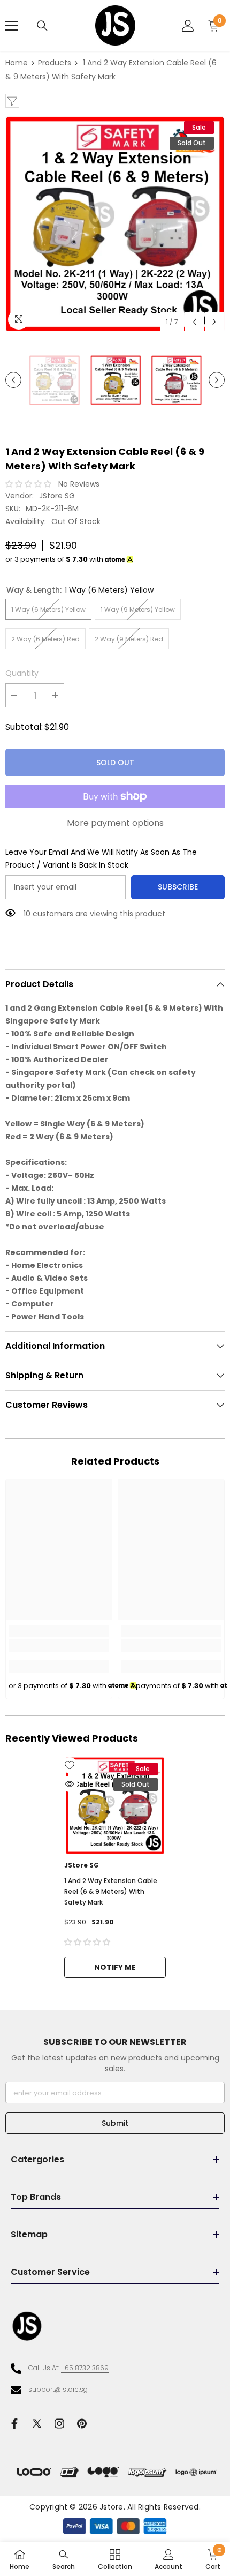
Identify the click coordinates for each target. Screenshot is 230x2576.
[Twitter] (37, 2424)
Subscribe (178, 887)
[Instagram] (59, 2424)
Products (55, 63)
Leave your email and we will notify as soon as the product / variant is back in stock (101, 858)
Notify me (115, 1967)
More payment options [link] (115, 823)
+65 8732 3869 (85, 2368)
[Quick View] (70, 1784)
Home (17, 63)
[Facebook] (14, 2424)
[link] (59, 1645)
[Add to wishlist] (70, 1765)
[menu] (12, 26)
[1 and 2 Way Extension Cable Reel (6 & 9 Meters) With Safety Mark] (115, 1805)
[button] (194, 322)
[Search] (42, 26)
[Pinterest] (82, 2424)
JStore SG (57, 496)
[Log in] (188, 26)
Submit (115, 2123)
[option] (115, 224)
